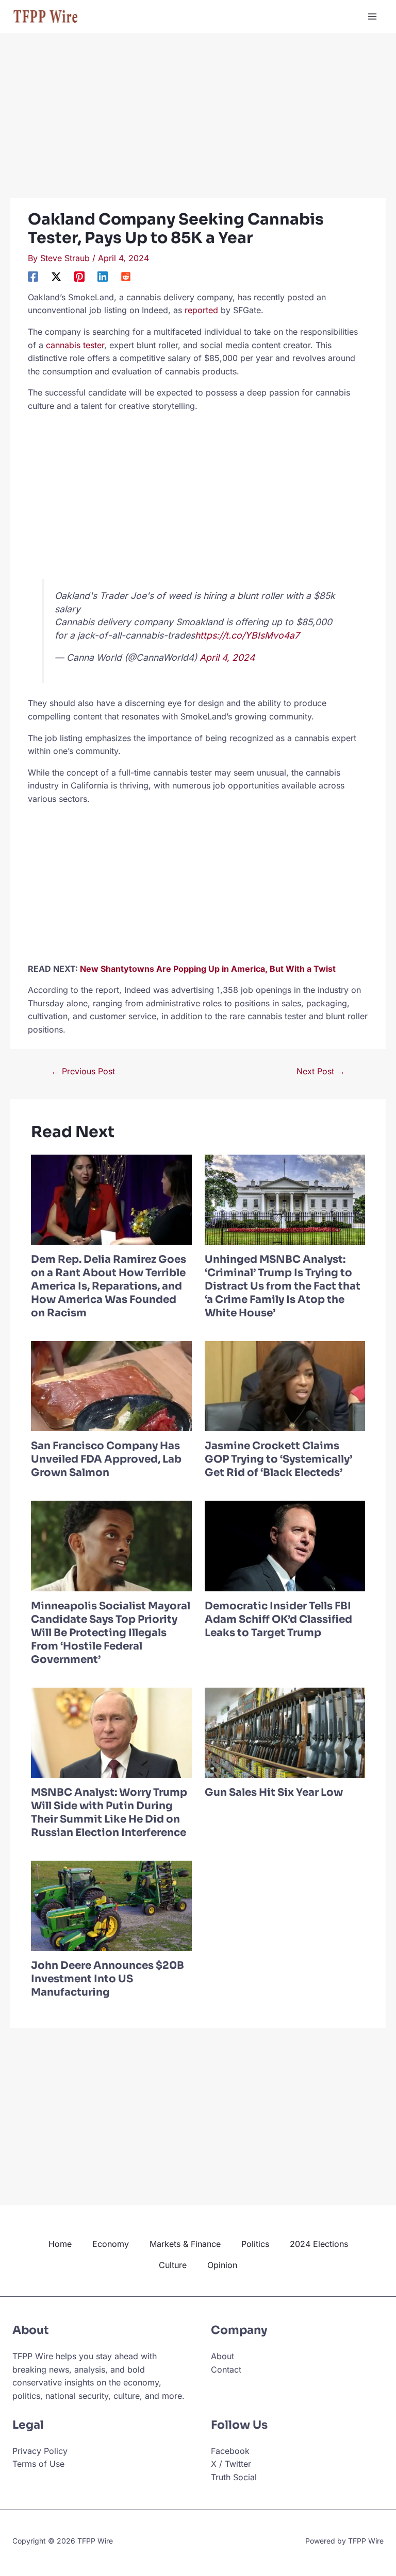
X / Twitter (231, 2464)
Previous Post (83, 1071)
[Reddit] (126, 276)
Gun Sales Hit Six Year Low (274, 1792)
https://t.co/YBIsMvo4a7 (247, 635)
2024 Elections (319, 2244)
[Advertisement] (198, 122)
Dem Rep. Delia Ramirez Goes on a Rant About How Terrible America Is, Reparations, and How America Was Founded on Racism (109, 1286)
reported (201, 310)
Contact (226, 2369)
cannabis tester (75, 345)
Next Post (321, 1071)
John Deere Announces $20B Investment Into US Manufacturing (108, 1979)
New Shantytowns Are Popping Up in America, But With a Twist (208, 969)
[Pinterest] (79, 276)
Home (60, 2244)
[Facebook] (33, 276)
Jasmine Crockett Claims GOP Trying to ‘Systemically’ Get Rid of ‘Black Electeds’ (278, 1459)
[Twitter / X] (56, 276)
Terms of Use (38, 2464)
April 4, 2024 (227, 657)
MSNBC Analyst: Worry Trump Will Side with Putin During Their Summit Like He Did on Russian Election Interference (109, 1813)
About (222, 2356)
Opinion (222, 2265)
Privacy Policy (40, 2451)
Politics (255, 2244)
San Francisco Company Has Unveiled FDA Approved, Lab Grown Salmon (106, 1459)
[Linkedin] (103, 276)
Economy (111, 2244)
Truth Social (234, 2477)
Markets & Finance (185, 2244)
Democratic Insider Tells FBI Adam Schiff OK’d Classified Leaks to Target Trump (278, 1619)
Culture (173, 2265)
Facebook (230, 2451)
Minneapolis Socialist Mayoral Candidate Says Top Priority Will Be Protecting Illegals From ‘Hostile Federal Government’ (111, 1633)
